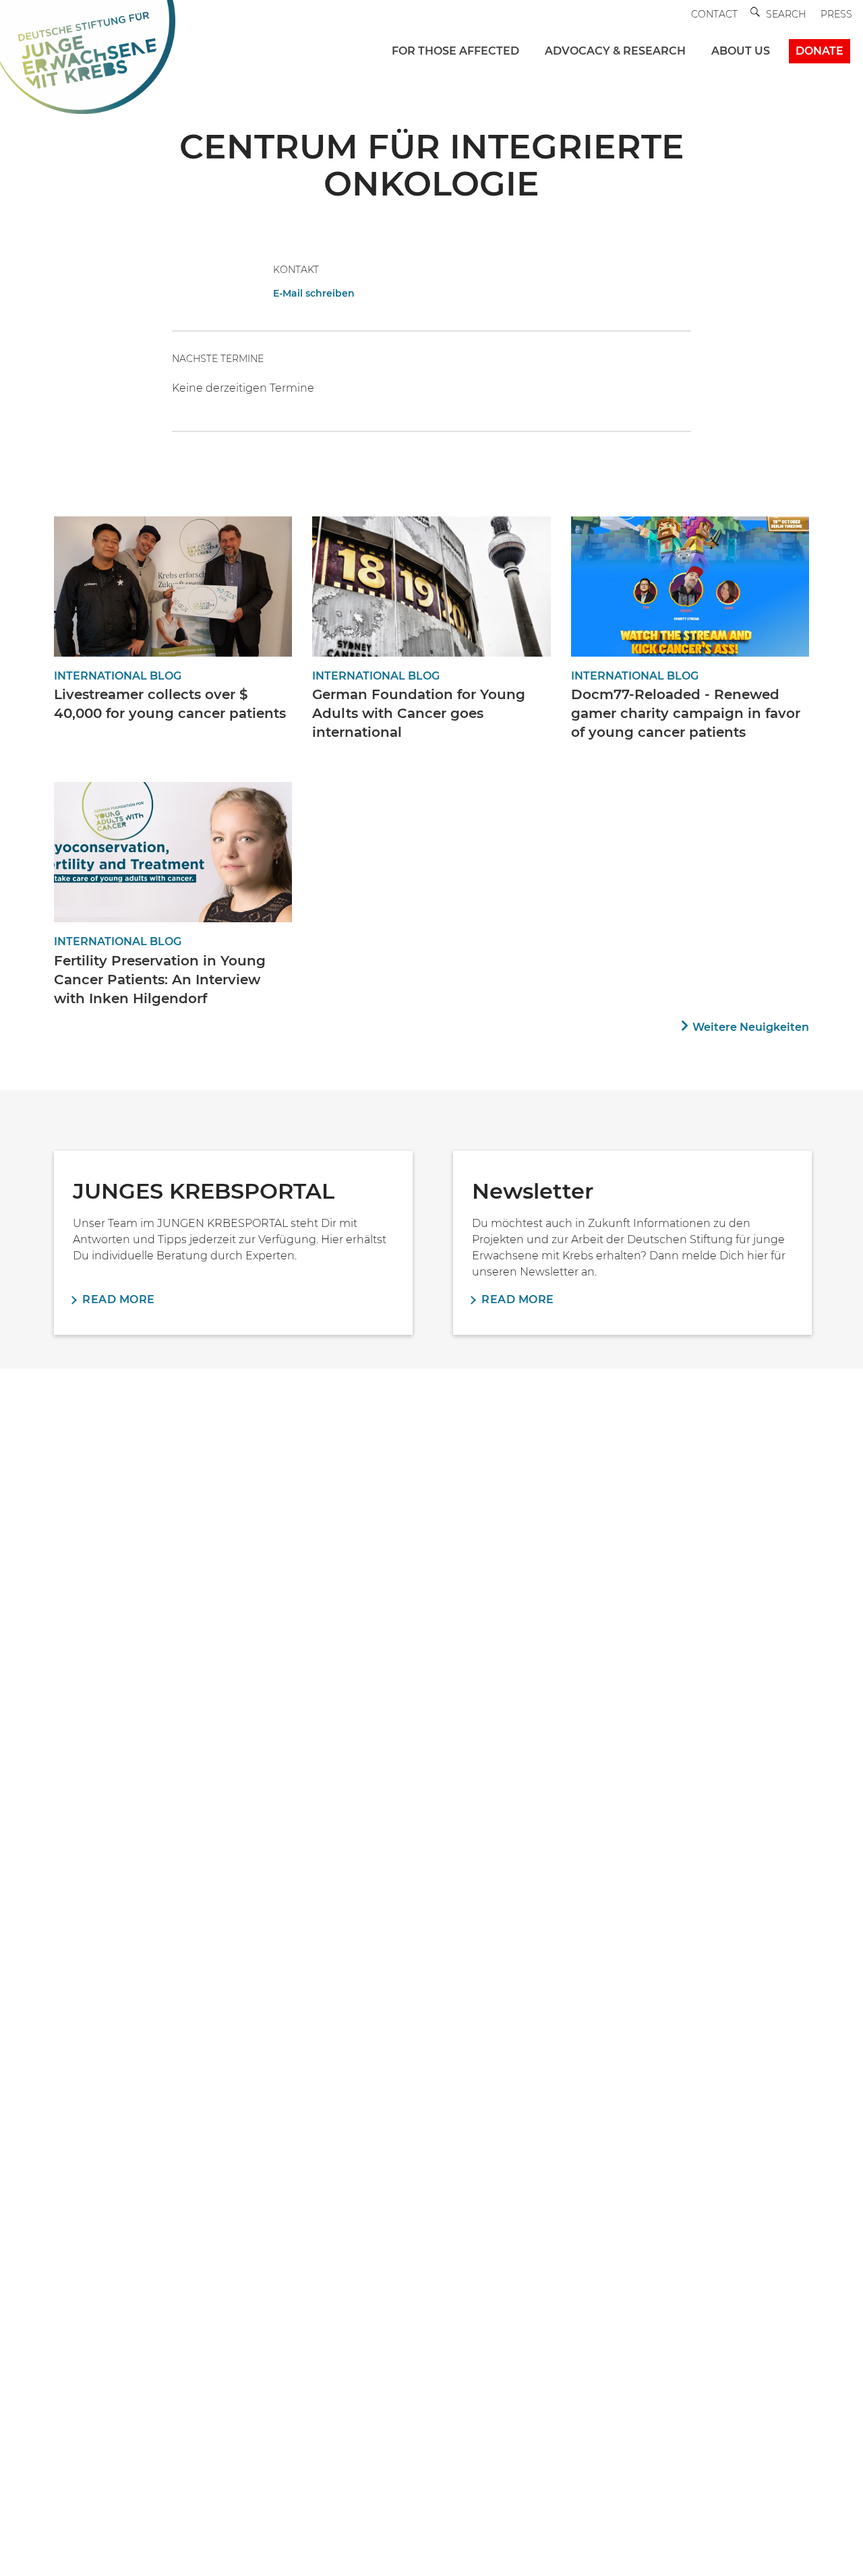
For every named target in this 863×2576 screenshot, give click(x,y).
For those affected (455, 51)
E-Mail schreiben (314, 293)
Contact (714, 14)
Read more (119, 1299)
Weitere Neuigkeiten (751, 1027)
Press (836, 14)
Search (786, 14)
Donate (820, 51)
